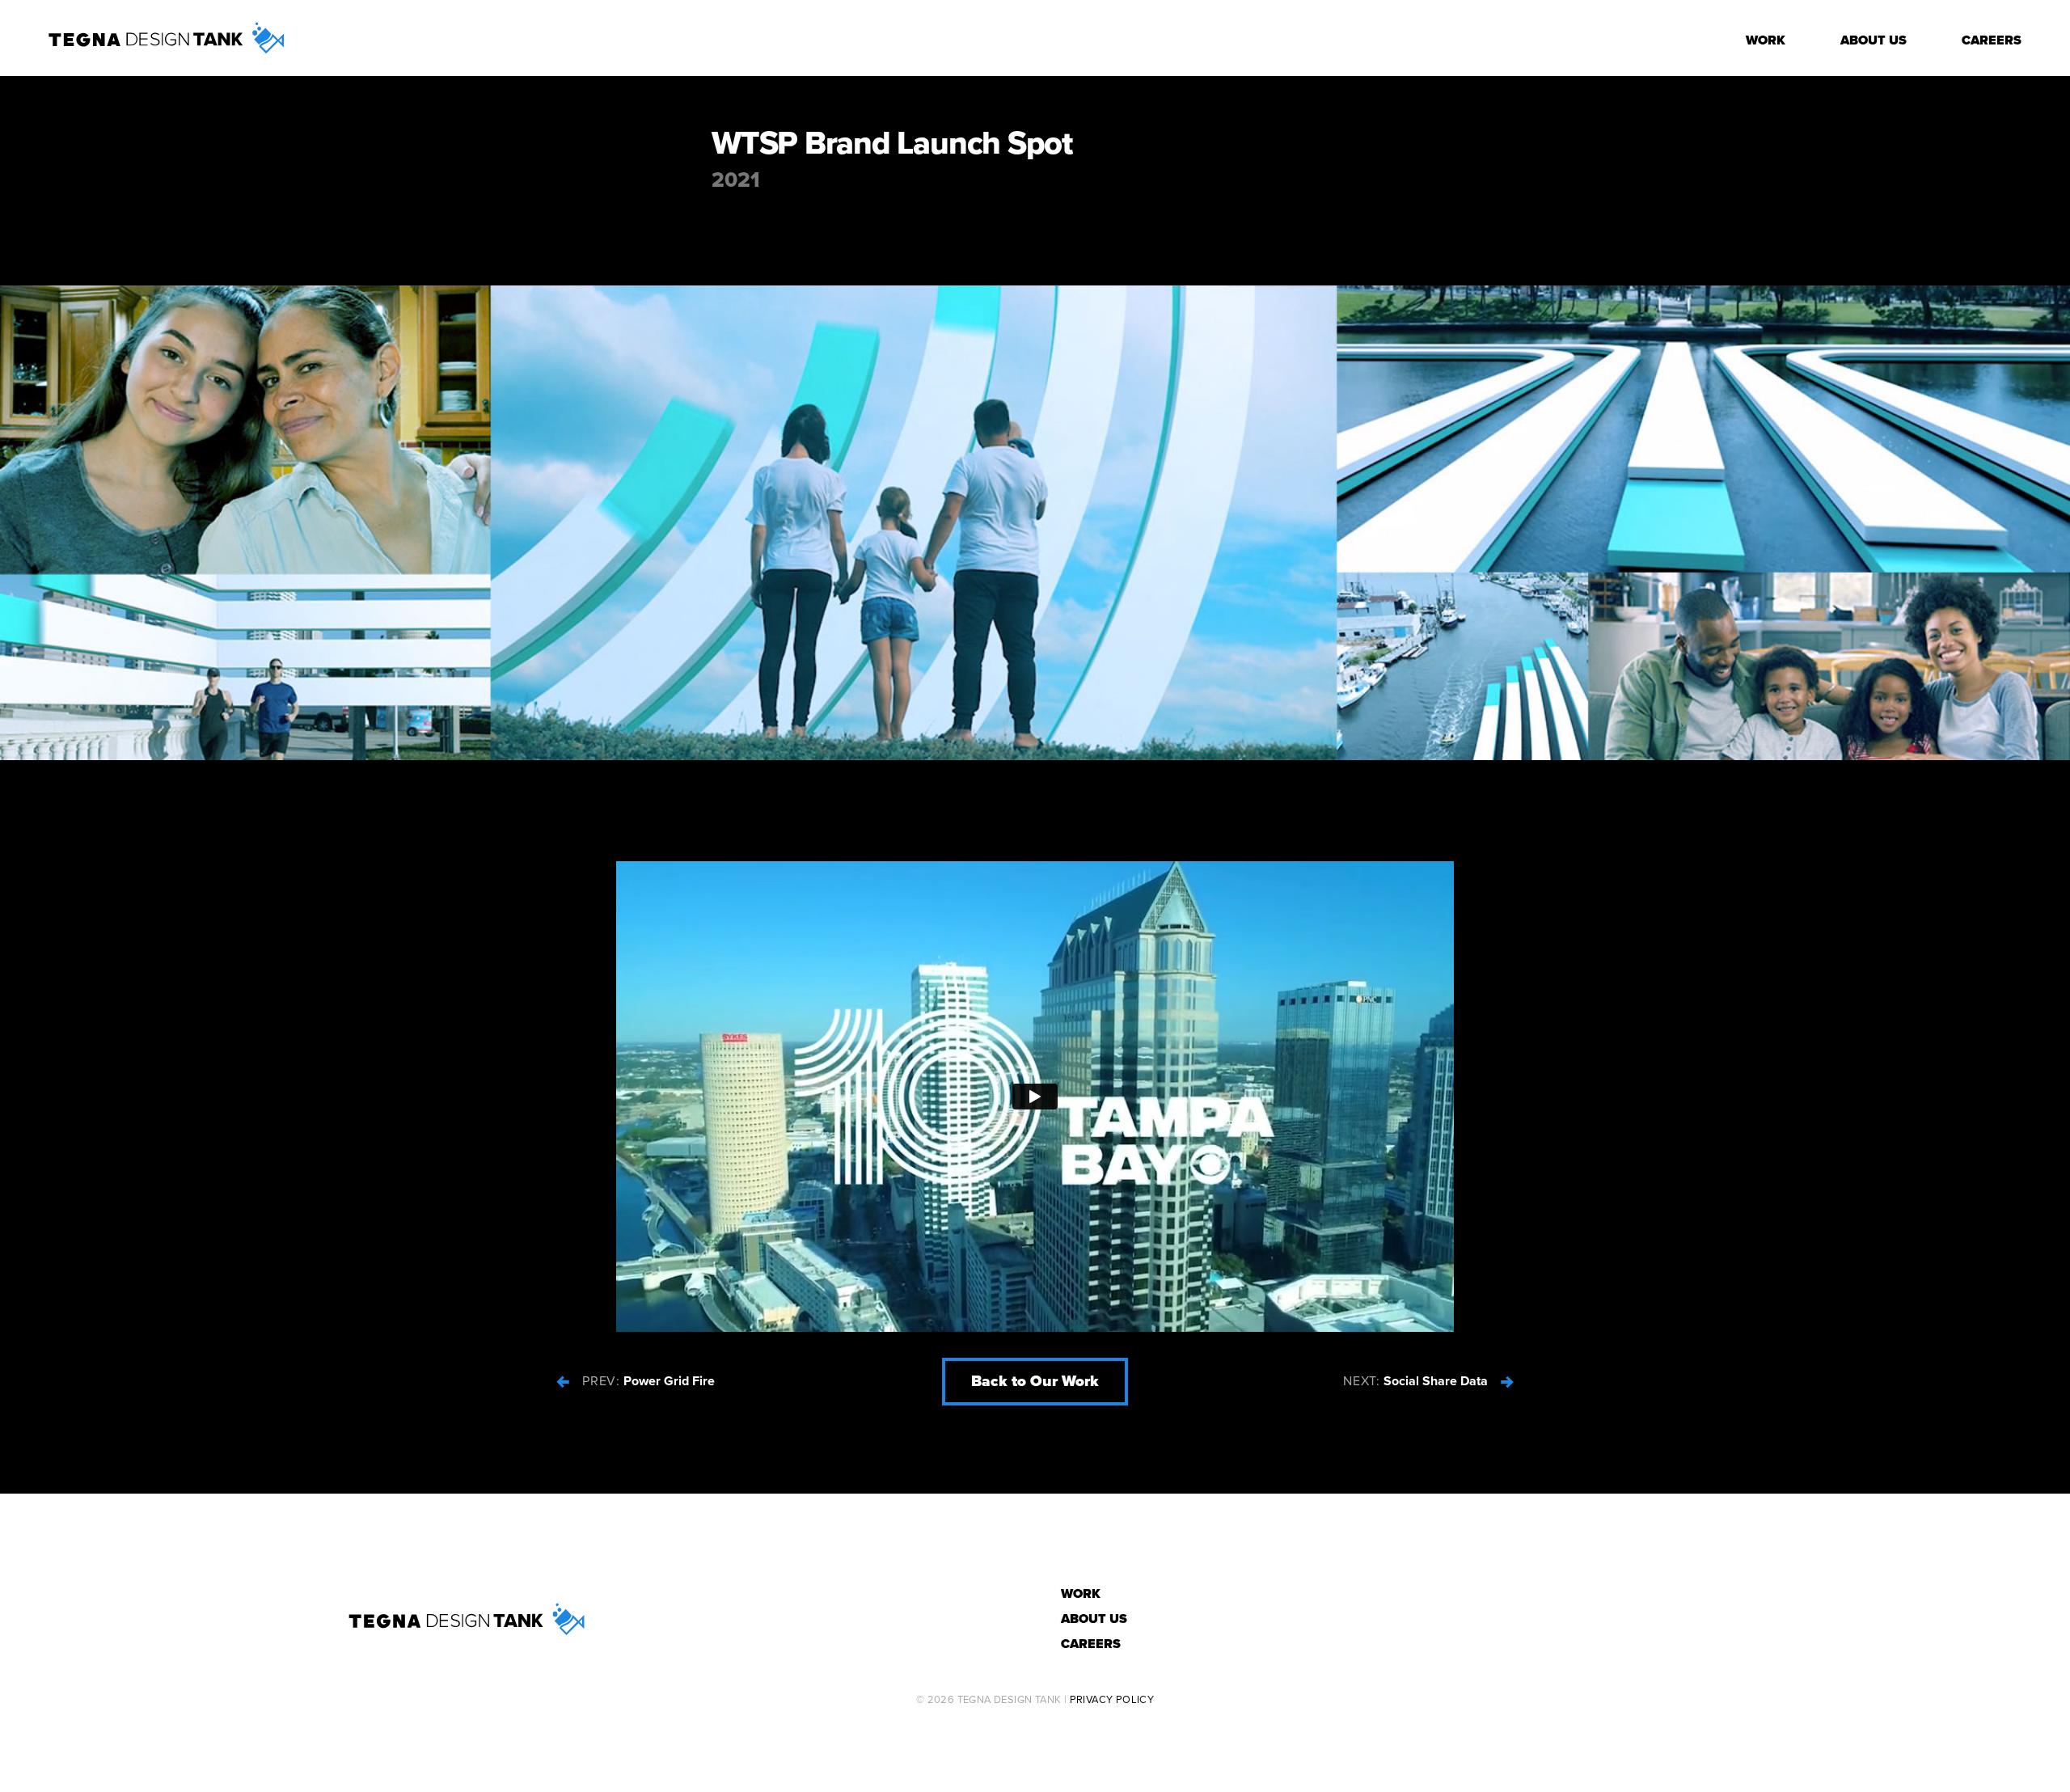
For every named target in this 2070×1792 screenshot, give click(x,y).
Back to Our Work (1035, 1381)
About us (1874, 41)
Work (1766, 41)
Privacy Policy (1112, 1700)
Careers (1992, 41)
